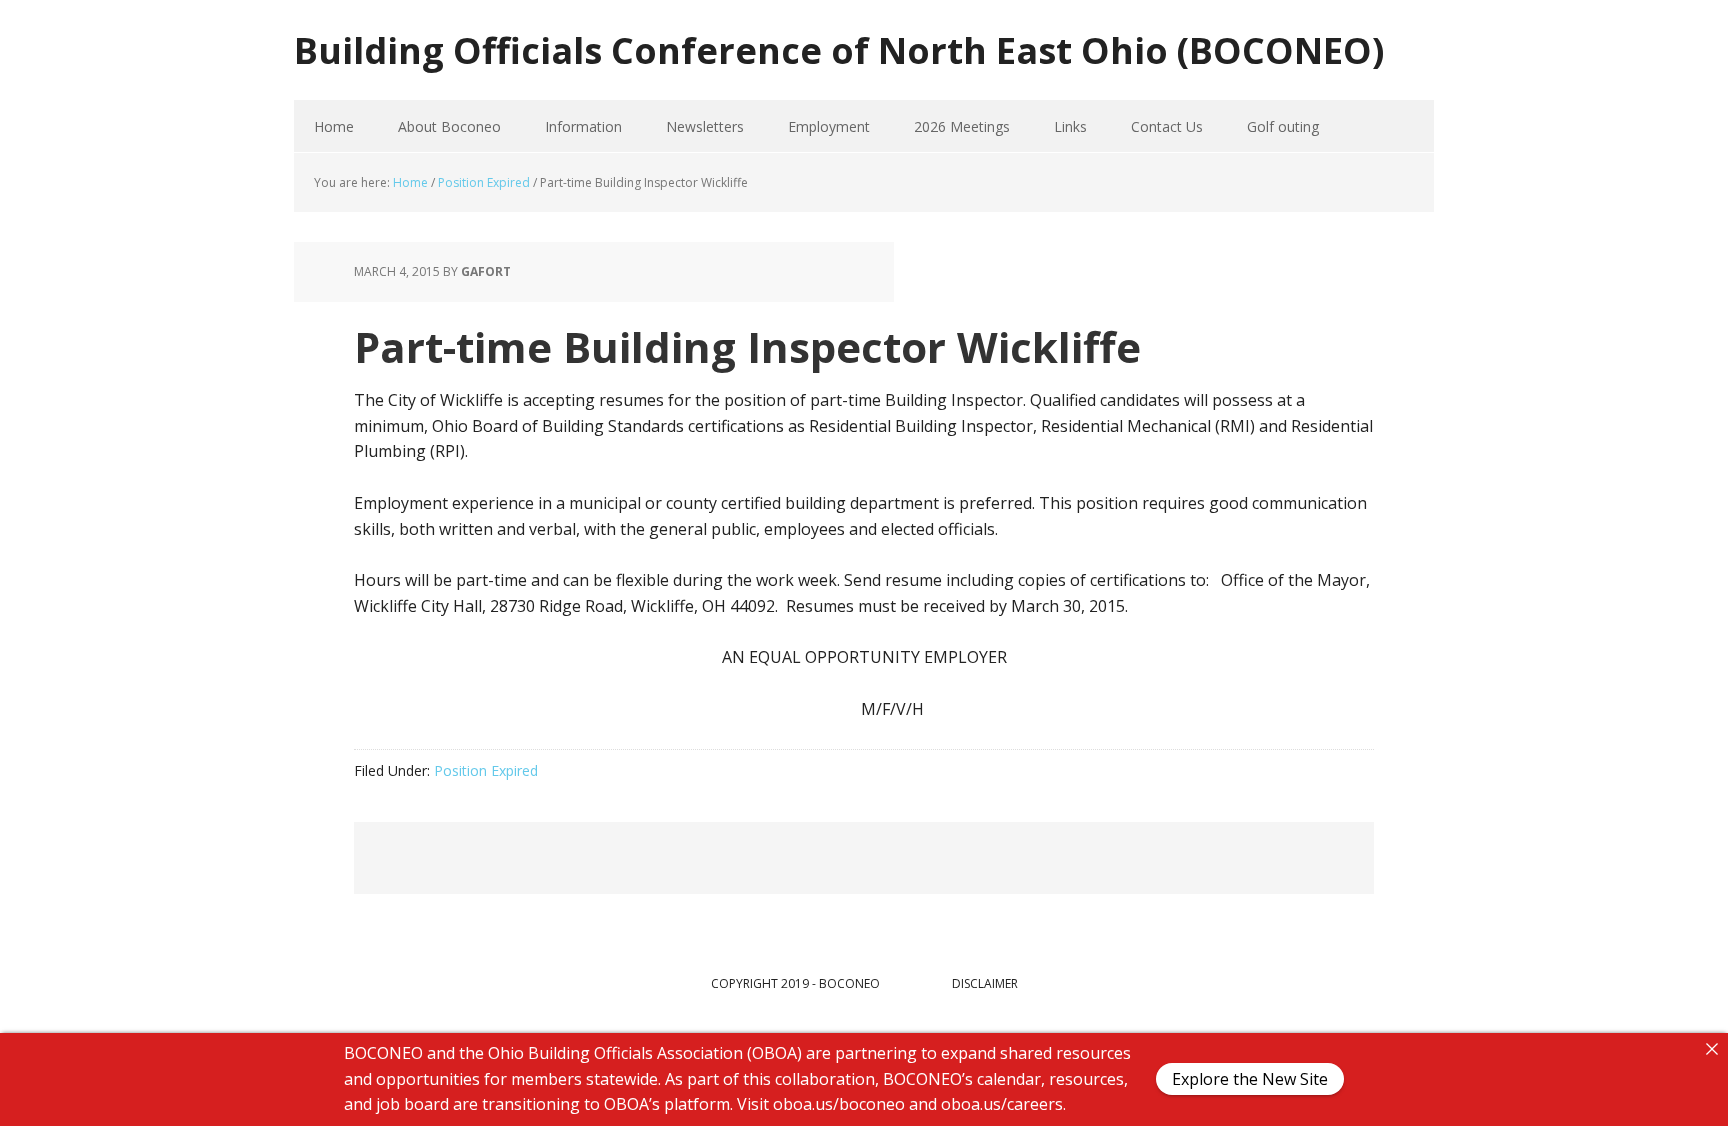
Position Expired (486, 770)
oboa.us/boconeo (839, 1104)
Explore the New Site (1250, 1080)
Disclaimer (985, 983)
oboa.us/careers (1002, 1104)
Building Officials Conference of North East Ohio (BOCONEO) (839, 49)
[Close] (1712, 1049)
